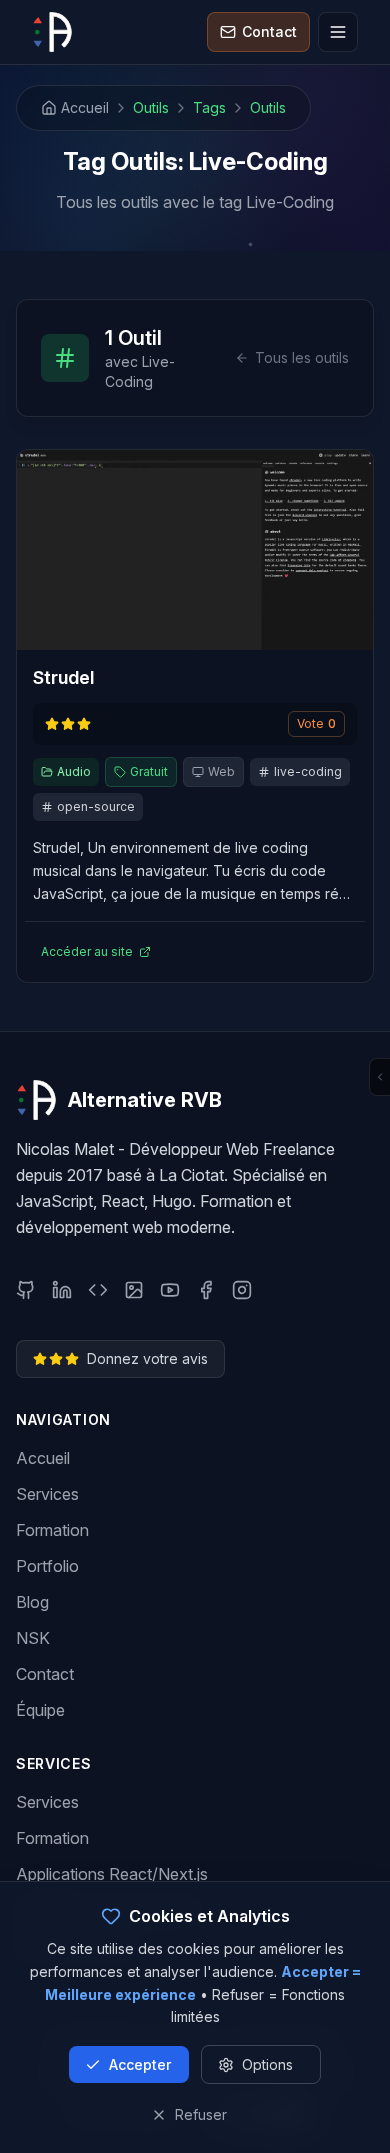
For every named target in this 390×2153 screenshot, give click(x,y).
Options (267, 2064)
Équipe (40, 1710)
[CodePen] (98, 1290)
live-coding (308, 771)
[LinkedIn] (62, 1290)
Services (47, 1494)
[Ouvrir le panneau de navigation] (379, 1077)
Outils (151, 107)
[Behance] (134, 1290)
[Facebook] (206, 1290)
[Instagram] (242, 1290)
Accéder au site (87, 951)
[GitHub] (26, 1290)
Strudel (63, 677)
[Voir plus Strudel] (195, 550)
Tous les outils (302, 357)
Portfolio (47, 1566)
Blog (32, 1602)
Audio (74, 771)
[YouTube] (170, 1290)
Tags (209, 107)
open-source (96, 806)
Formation (52, 1530)
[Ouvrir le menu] (338, 32)
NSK (33, 1638)
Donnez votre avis (147, 1358)
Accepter (140, 2064)
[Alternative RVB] (52, 32)
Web (221, 771)
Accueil (43, 1458)
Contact (45, 1674)
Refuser (201, 2114)
